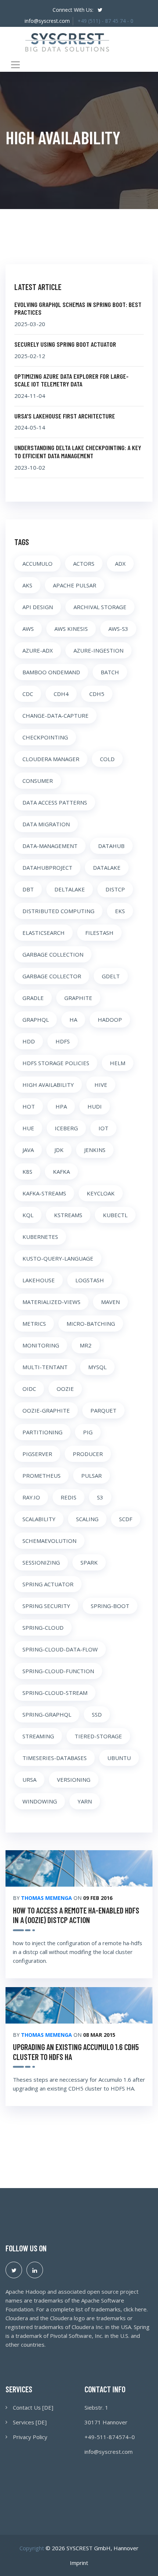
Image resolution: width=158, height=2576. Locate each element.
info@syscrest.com (47, 21)
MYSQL (97, 1367)
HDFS (63, 1041)
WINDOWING (40, 1801)
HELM (118, 1063)
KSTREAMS (68, 1215)
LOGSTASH (90, 1280)
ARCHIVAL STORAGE (100, 607)
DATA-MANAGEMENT (50, 846)
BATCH (110, 672)
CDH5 (97, 694)
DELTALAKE (70, 889)
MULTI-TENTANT (45, 1367)
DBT (28, 889)
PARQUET (103, 1410)
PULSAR (91, 1476)
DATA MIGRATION (46, 824)
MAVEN (110, 1302)
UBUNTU (119, 1758)
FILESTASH (99, 933)
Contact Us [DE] (33, 2407)
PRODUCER (88, 1454)
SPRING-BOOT (110, 1606)
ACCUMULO (37, 563)
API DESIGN (38, 607)
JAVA (28, 1150)
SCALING (87, 1519)
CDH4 (61, 694)
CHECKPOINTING (45, 737)
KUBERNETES (40, 1237)
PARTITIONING (42, 1432)
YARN (85, 1801)
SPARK (89, 1562)
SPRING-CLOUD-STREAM (55, 1693)
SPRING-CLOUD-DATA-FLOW (60, 1649)
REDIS (69, 1497)
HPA (61, 1106)
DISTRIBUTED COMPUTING (58, 911)
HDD (29, 1041)
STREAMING (38, 1736)
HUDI (95, 1106)
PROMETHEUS (42, 1476)
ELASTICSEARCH (44, 933)
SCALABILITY (39, 1519)
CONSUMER (38, 781)
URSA (29, 1780)
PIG (88, 1432)
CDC (28, 694)
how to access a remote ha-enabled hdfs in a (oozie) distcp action (76, 1915)
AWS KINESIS (71, 629)
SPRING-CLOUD (43, 1628)
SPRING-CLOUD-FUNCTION (58, 1671)
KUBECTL (115, 1215)
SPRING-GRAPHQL (47, 1714)
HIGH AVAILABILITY (48, 1085)
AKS (27, 585)
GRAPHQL (36, 1020)
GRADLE (33, 998)
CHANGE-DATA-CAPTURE (55, 715)
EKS (120, 911)
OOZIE (65, 1389)
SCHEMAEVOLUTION (49, 1541)
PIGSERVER (37, 1454)
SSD (97, 1714)
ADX (120, 563)
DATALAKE (107, 867)
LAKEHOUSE (39, 1280)
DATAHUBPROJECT (47, 867)
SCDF (126, 1519)
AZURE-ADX (38, 650)
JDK (59, 1150)
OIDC (29, 1389)
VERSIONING (74, 1780)
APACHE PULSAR (75, 585)
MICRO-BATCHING (91, 1324)
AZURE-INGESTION (98, 650)
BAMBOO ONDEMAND (51, 672)
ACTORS (84, 563)
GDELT (111, 976)
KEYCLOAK (101, 1193)
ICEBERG (66, 1128)
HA (73, 1020)
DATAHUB (111, 846)
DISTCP (115, 889)
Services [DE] (30, 2422)
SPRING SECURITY (46, 1606)
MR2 (86, 1345)
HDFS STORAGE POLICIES (56, 1063)
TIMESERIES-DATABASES (55, 1758)
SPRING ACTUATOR (48, 1584)
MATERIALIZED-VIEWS (51, 1302)
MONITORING (41, 1345)
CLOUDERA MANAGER (51, 759)
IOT (103, 1128)
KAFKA (61, 1172)
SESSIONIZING (41, 1562)
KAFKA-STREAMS (44, 1193)
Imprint (79, 2563)
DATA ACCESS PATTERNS (55, 802)
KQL (28, 1215)
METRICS (34, 1324)
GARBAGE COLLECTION (53, 954)
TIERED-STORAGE (98, 1736)
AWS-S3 (118, 629)
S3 (100, 1497)
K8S (27, 1172)
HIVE (101, 1085)
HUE (28, 1128)
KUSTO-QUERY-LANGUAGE (58, 1258)
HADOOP (110, 1020)
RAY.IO (31, 1497)
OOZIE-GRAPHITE (46, 1410)
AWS (28, 629)
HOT (29, 1106)
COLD (107, 759)
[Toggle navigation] (15, 65)
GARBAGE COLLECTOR (52, 976)
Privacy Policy (30, 2437)
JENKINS (95, 1150)
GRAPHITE (78, 998)
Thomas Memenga (46, 1898)
